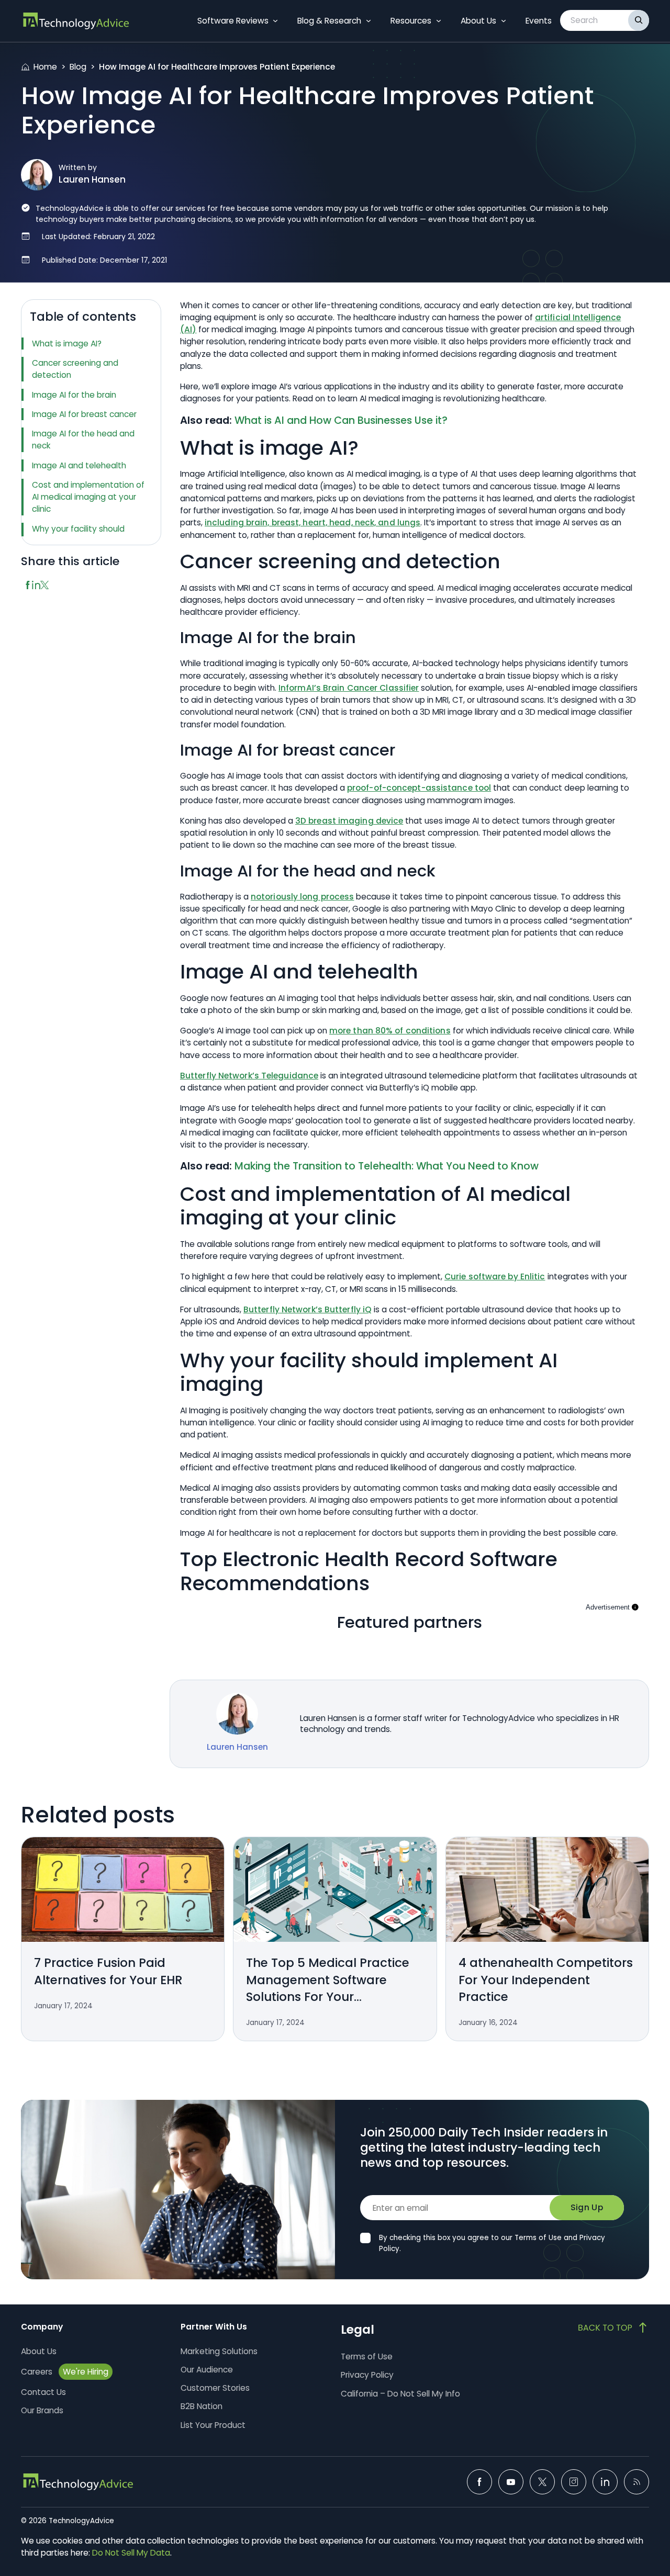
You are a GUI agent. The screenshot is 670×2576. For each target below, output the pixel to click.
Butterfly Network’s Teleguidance (249, 1076)
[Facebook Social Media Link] (479, 2482)
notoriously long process (302, 897)
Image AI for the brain (74, 395)
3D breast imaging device (349, 821)
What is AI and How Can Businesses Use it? (341, 420)
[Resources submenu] (439, 21)
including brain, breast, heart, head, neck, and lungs (312, 522)
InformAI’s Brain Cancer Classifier (349, 688)
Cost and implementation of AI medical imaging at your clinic (88, 497)
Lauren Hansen (92, 179)
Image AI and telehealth (79, 465)
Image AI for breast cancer (84, 414)
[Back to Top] (613, 2327)
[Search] (639, 20)
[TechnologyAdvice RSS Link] (636, 2482)
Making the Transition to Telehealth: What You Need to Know (387, 1166)
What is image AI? (67, 344)
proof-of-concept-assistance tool (419, 788)
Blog (78, 67)
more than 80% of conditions (390, 1031)
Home (45, 67)
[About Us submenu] (504, 21)
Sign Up (587, 2207)
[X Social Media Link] (542, 2482)
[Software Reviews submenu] (275, 21)
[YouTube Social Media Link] (511, 2482)
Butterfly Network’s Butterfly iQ (308, 1309)
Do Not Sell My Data (131, 2553)
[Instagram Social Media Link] (574, 2482)
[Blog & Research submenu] (368, 21)
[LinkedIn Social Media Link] (605, 2482)
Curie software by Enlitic (495, 1276)
